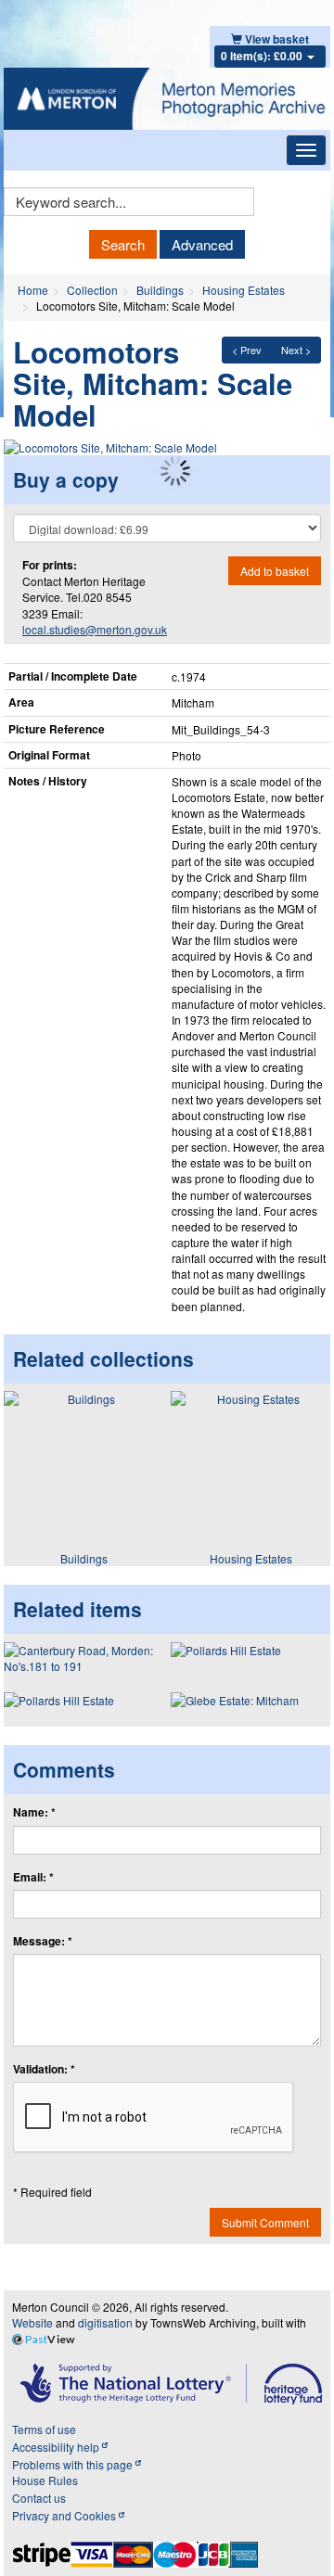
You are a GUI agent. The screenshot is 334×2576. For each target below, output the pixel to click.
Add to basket (275, 571)
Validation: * (44, 2069)
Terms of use (44, 2429)
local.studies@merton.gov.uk (95, 629)
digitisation (105, 2322)
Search (123, 244)
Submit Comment (265, 2222)
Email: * (33, 1877)
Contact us (39, 2498)
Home (33, 290)
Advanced (202, 244)
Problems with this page (74, 2464)
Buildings (160, 290)
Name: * (34, 1812)
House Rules (45, 2480)
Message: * (43, 1941)
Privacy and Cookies (65, 2515)
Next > (296, 350)
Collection (92, 290)
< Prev (247, 350)
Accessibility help (57, 2447)
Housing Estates (244, 290)
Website (32, 2322)
